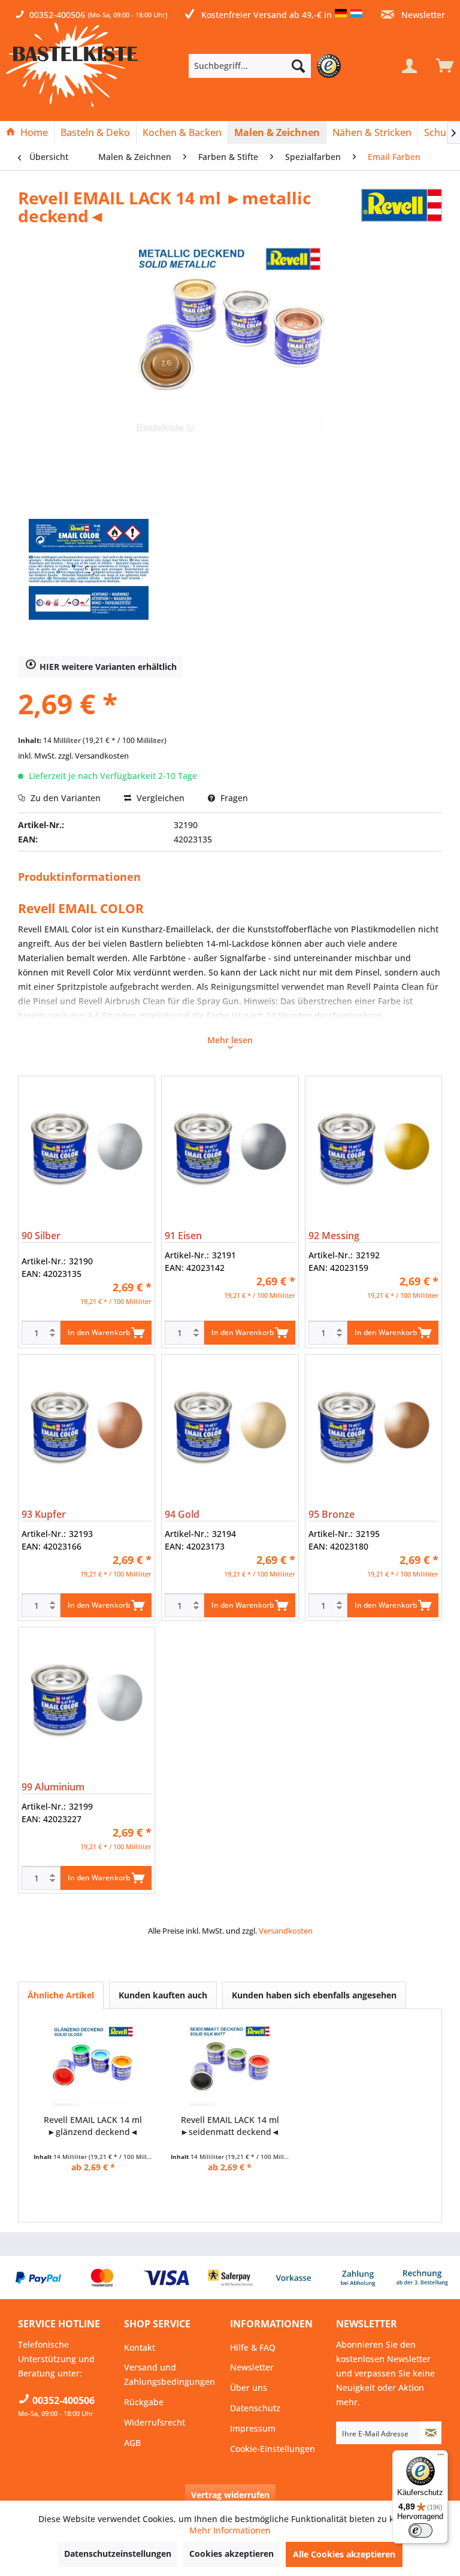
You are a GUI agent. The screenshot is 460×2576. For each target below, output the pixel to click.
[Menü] (441, 2457)
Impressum (253, 2428)
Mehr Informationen (230, 2530)
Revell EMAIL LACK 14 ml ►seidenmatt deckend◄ (230, 2126)
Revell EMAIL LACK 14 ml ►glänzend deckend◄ (93, 2126)
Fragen (233, 798)
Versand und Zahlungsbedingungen (170, 2374)
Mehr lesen (230, 1040)
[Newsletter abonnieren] (431, 2433)
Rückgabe (144, 2402)
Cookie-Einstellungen (273, 2449)
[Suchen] (298, 66)
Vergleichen (159, 798)
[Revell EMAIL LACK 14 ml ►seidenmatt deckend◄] (230, 2066)
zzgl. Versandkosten (93, 756)
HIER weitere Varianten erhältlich (108, 667)
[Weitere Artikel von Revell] (402, 210)
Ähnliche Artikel (61, 1995)
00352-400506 (57, 15)
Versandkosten (286, 1931)
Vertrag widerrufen (230, 2495)
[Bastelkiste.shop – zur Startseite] (72, 65)
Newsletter (422, 15)
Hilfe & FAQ (253, 2347)
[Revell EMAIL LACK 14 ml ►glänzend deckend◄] (93, 2066)
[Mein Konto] (409, 66)
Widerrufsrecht (155, 2422)
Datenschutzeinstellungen (118, 2554)
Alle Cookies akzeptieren (344, 2554)
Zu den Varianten (64, 798)
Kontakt (140, 2347)
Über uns (249, 2388)
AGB (132, 2443)
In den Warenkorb (99, 1332)
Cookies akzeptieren (231, 2554)
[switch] (420, 2530)
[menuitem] (268, 66)
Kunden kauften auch (163, 1995)
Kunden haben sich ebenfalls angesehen (314, 1995)
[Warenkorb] (442, 66)
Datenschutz (255, 2408)
